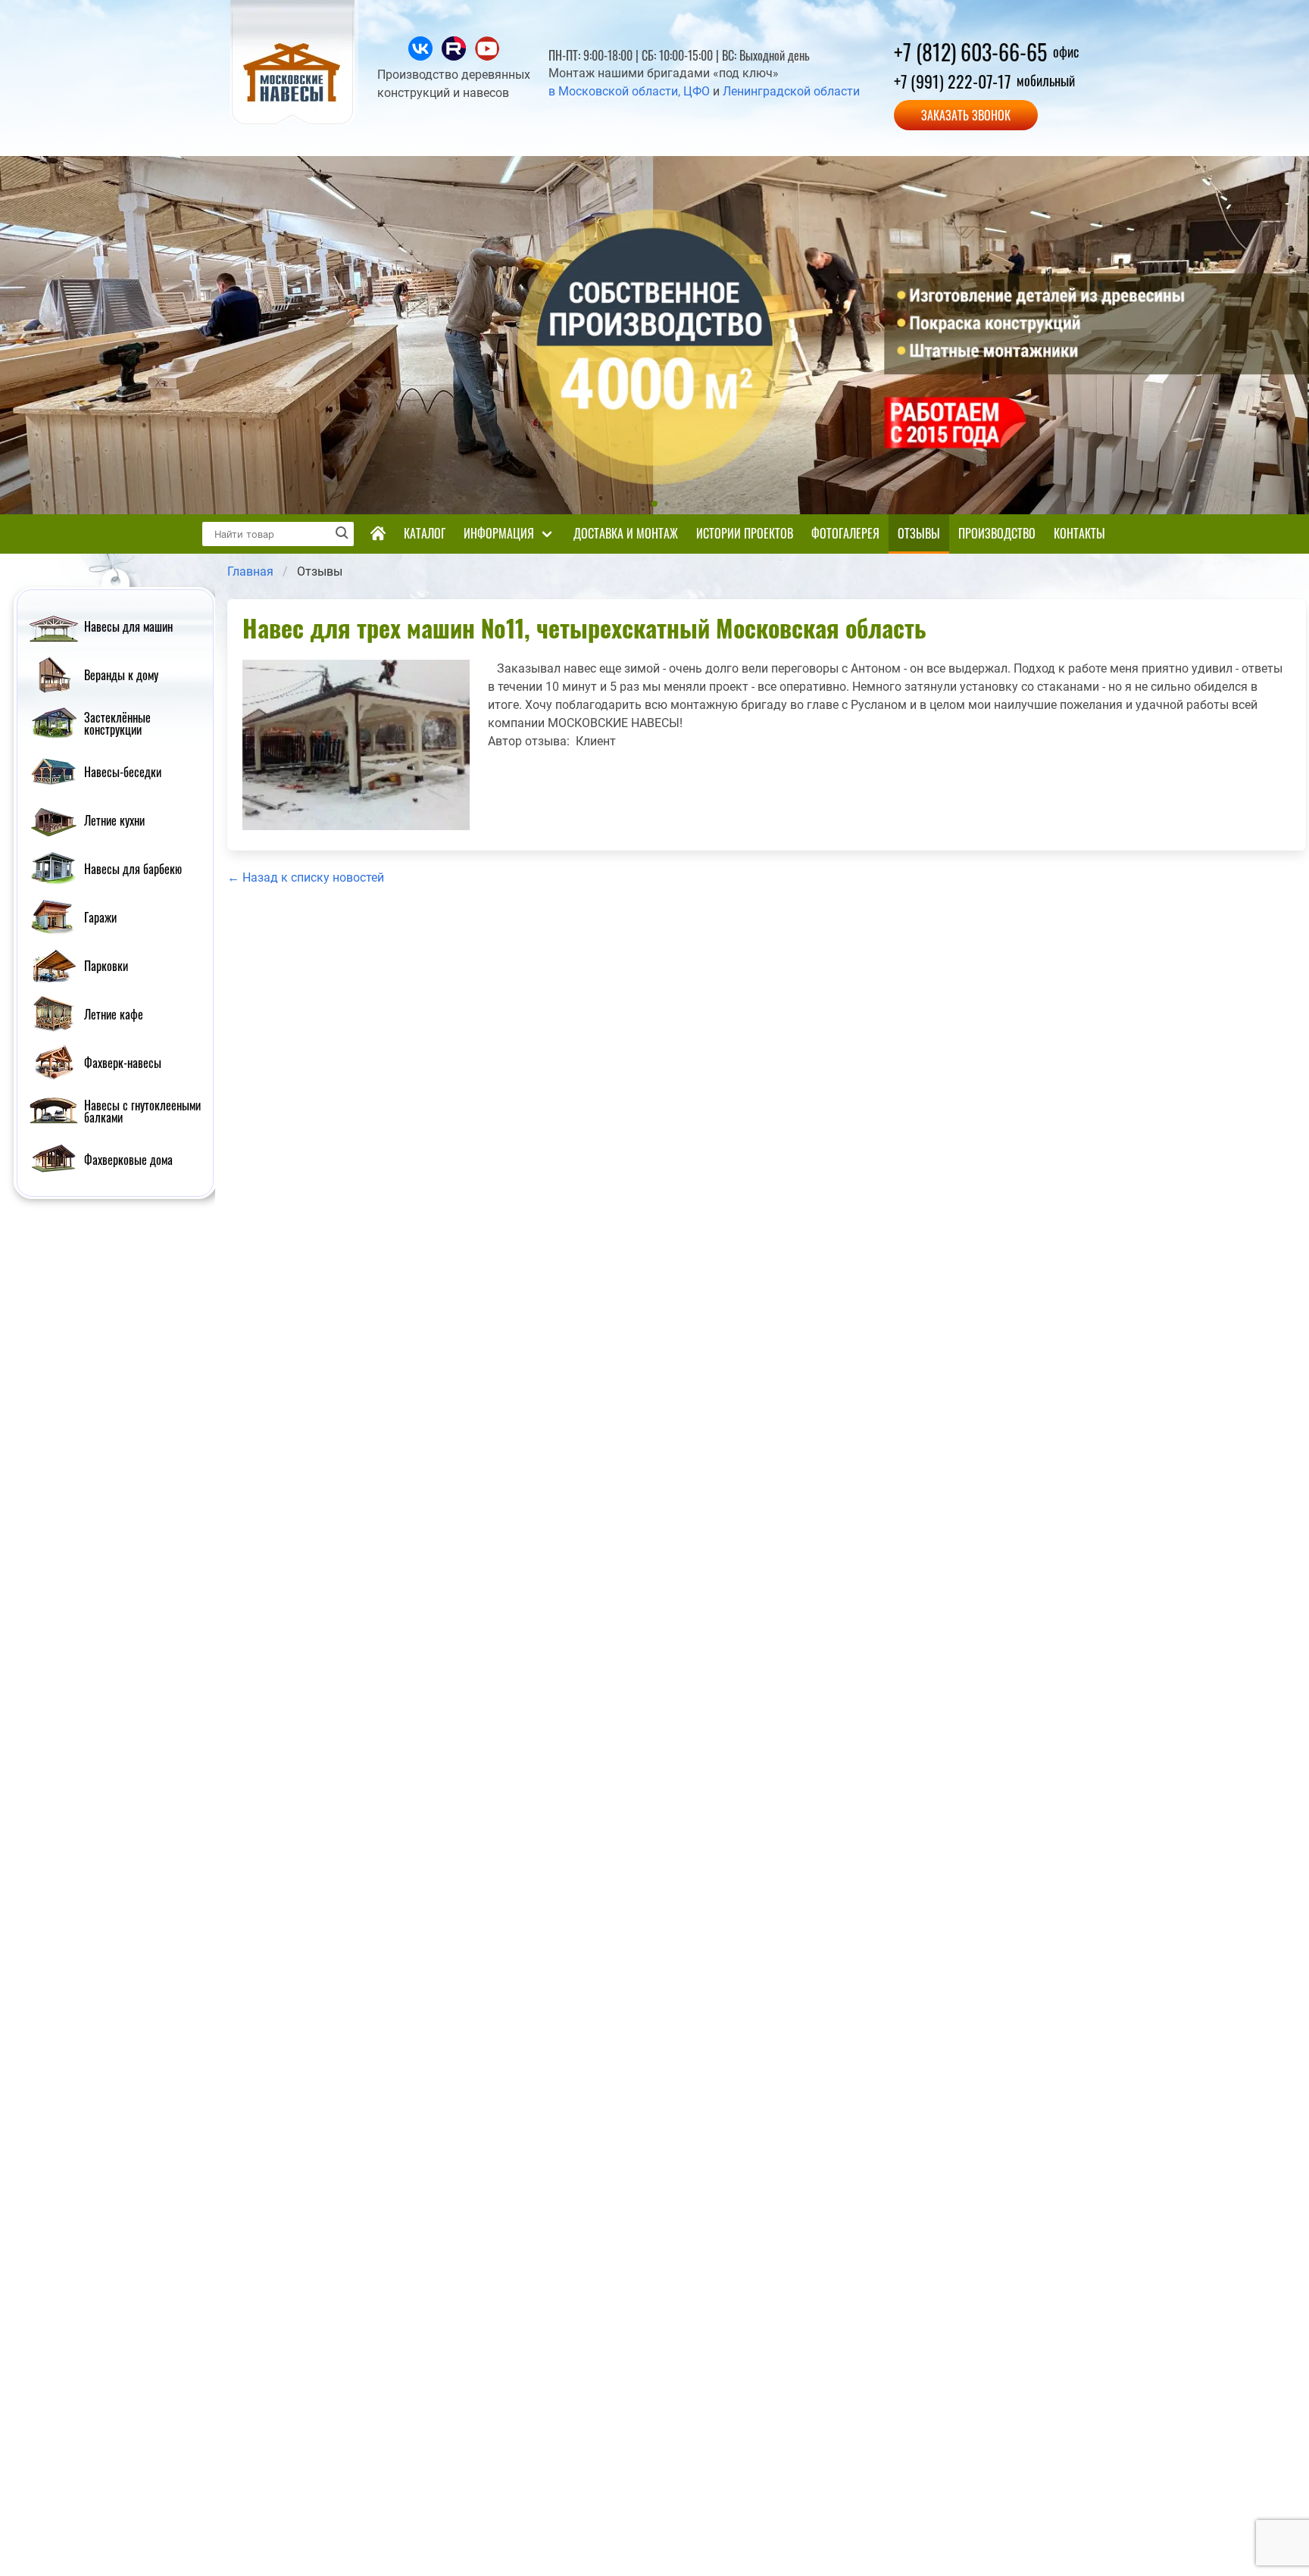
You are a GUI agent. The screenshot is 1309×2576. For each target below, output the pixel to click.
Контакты (1079, 533)
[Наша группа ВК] (422, 56)
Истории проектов (745, 533)
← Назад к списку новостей (306, 877)
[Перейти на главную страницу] (295, 122)
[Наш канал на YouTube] (487, 56)
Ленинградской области (791, 91)
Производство (997, 533)
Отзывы (919, 533)
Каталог (425, 533)
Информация (499, 533)
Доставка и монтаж (626, 533)
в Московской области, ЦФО (629, 91)
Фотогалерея (845, 533)
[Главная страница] (378, 534)
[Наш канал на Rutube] (455, 56)
